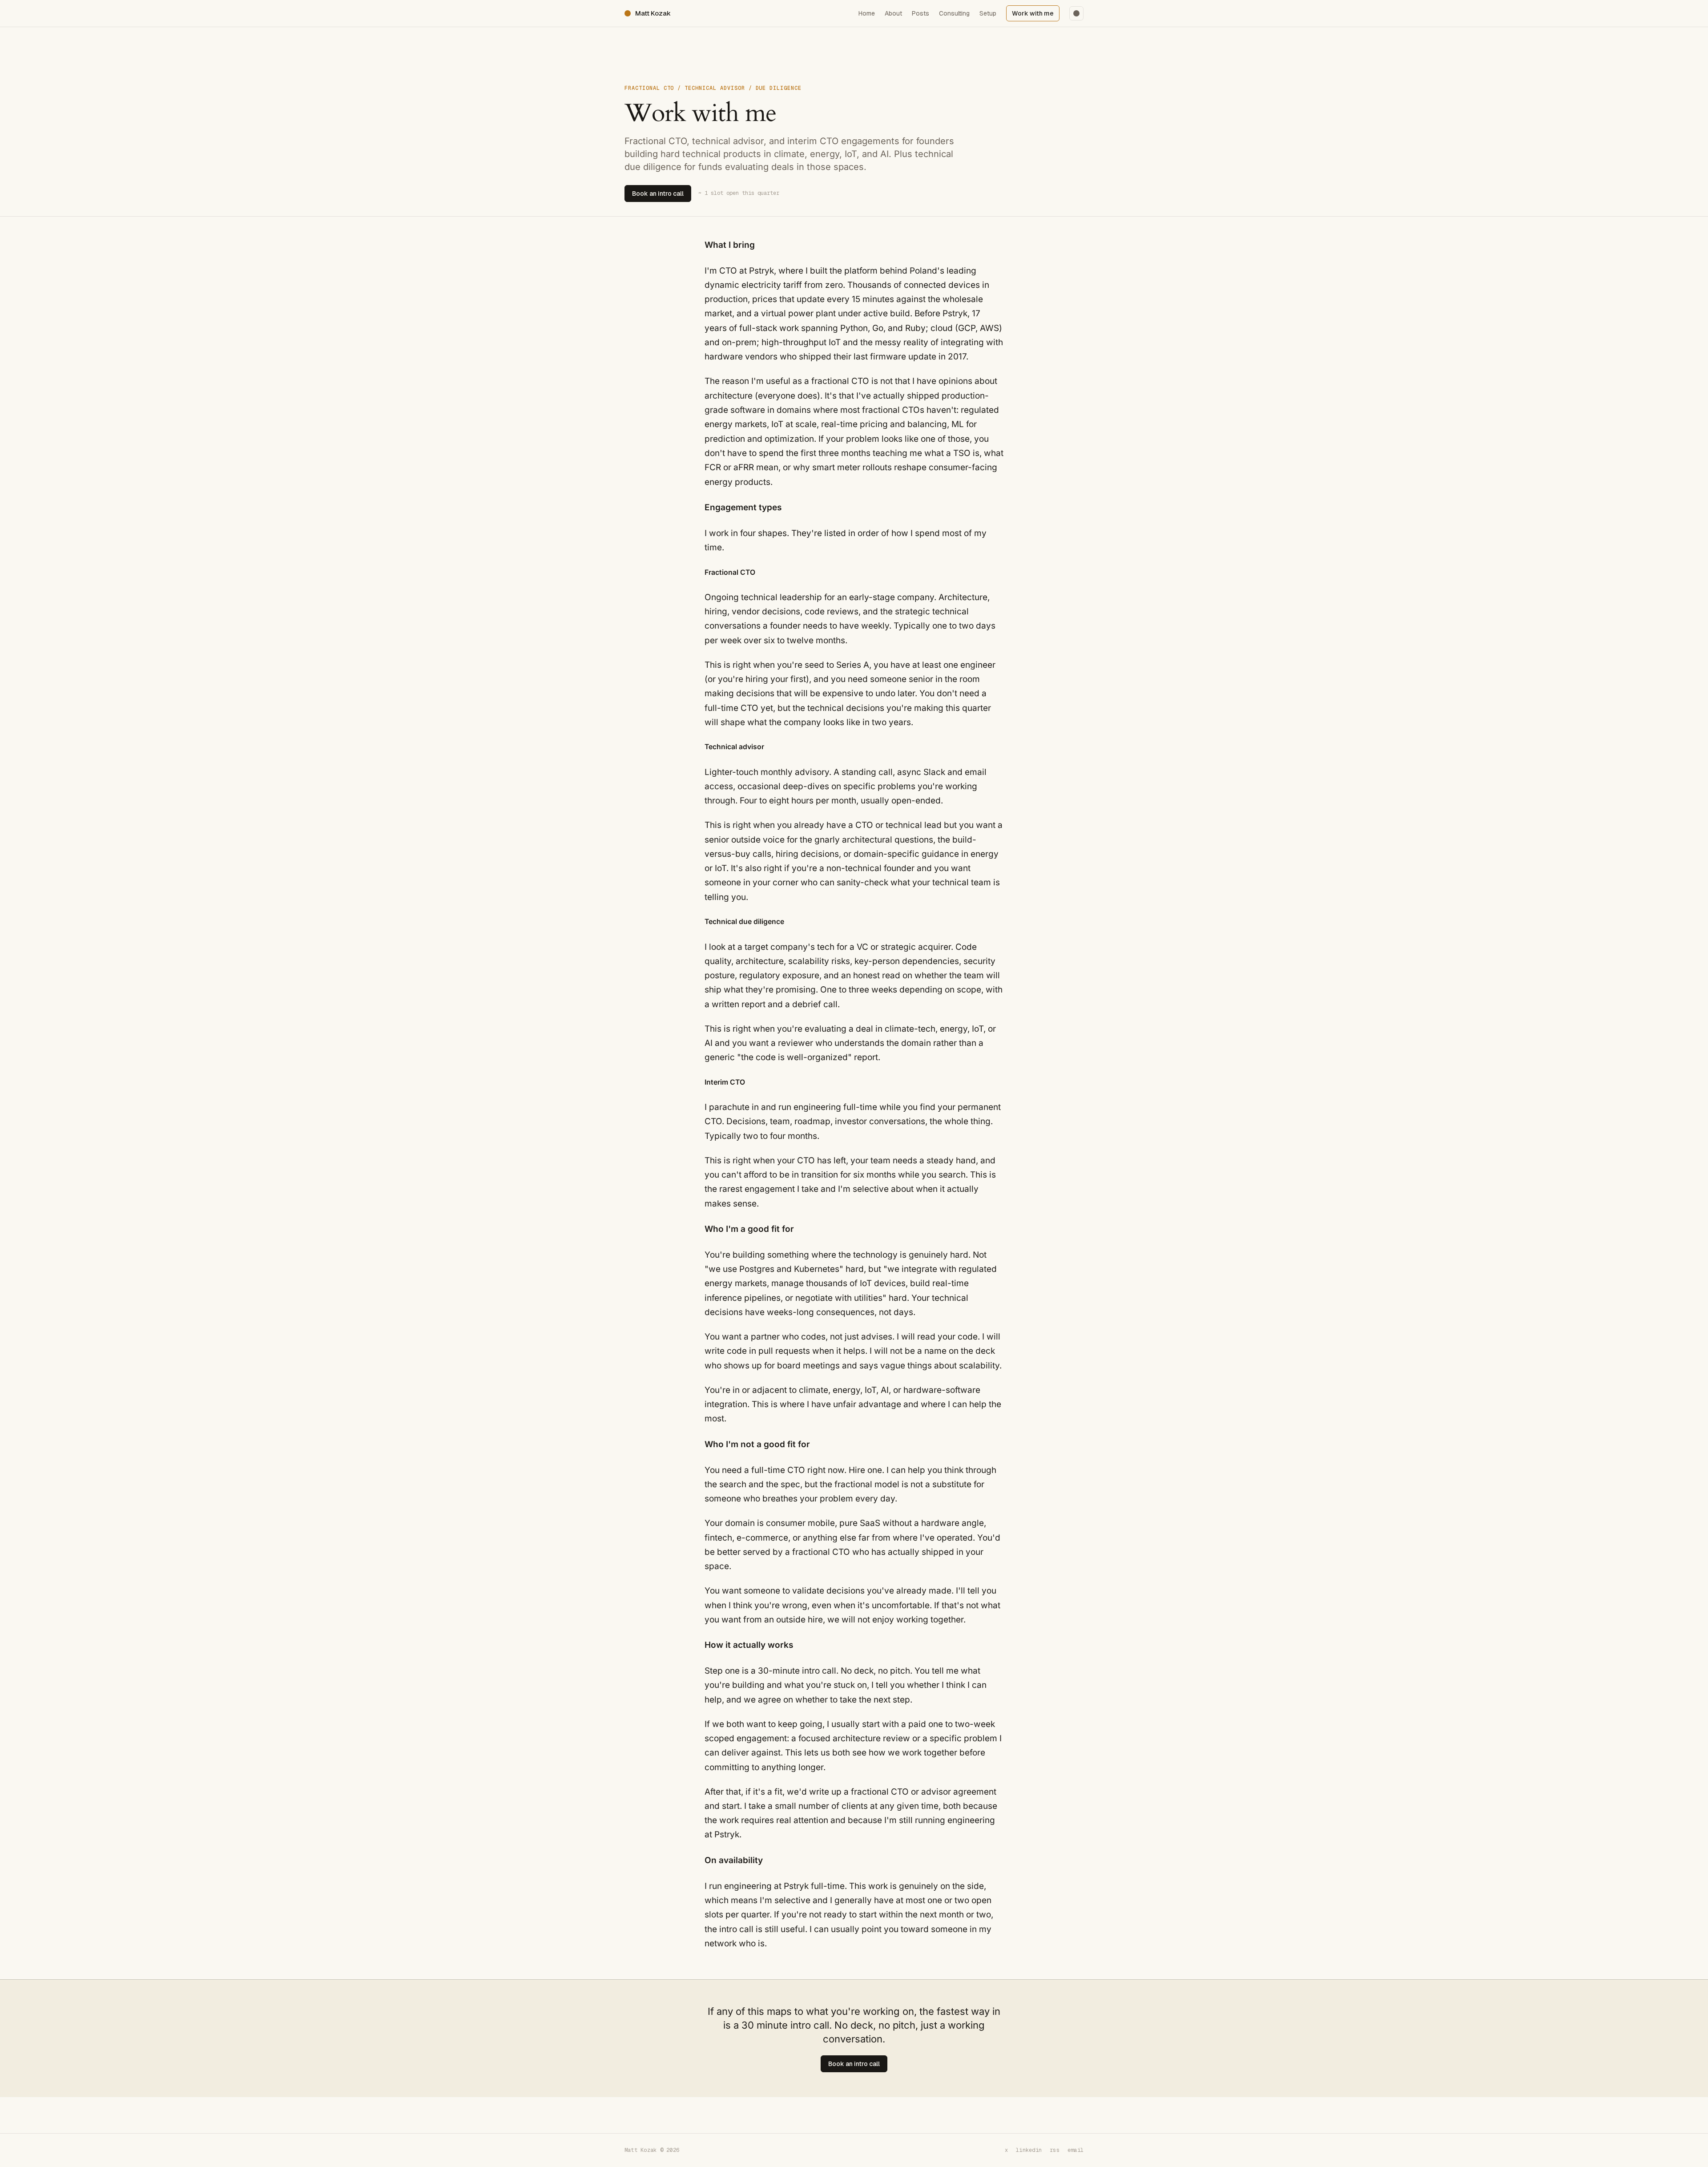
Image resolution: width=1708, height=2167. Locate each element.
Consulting (954, 13)
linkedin (1029, 2150)
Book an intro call (658, 194)
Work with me (1033, 13)
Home (867, 13)
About (893, 13)
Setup (988, 13)
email (1076, 2150)
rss (1055, 2150)
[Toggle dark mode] (1076, 13)
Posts (920, 13)
